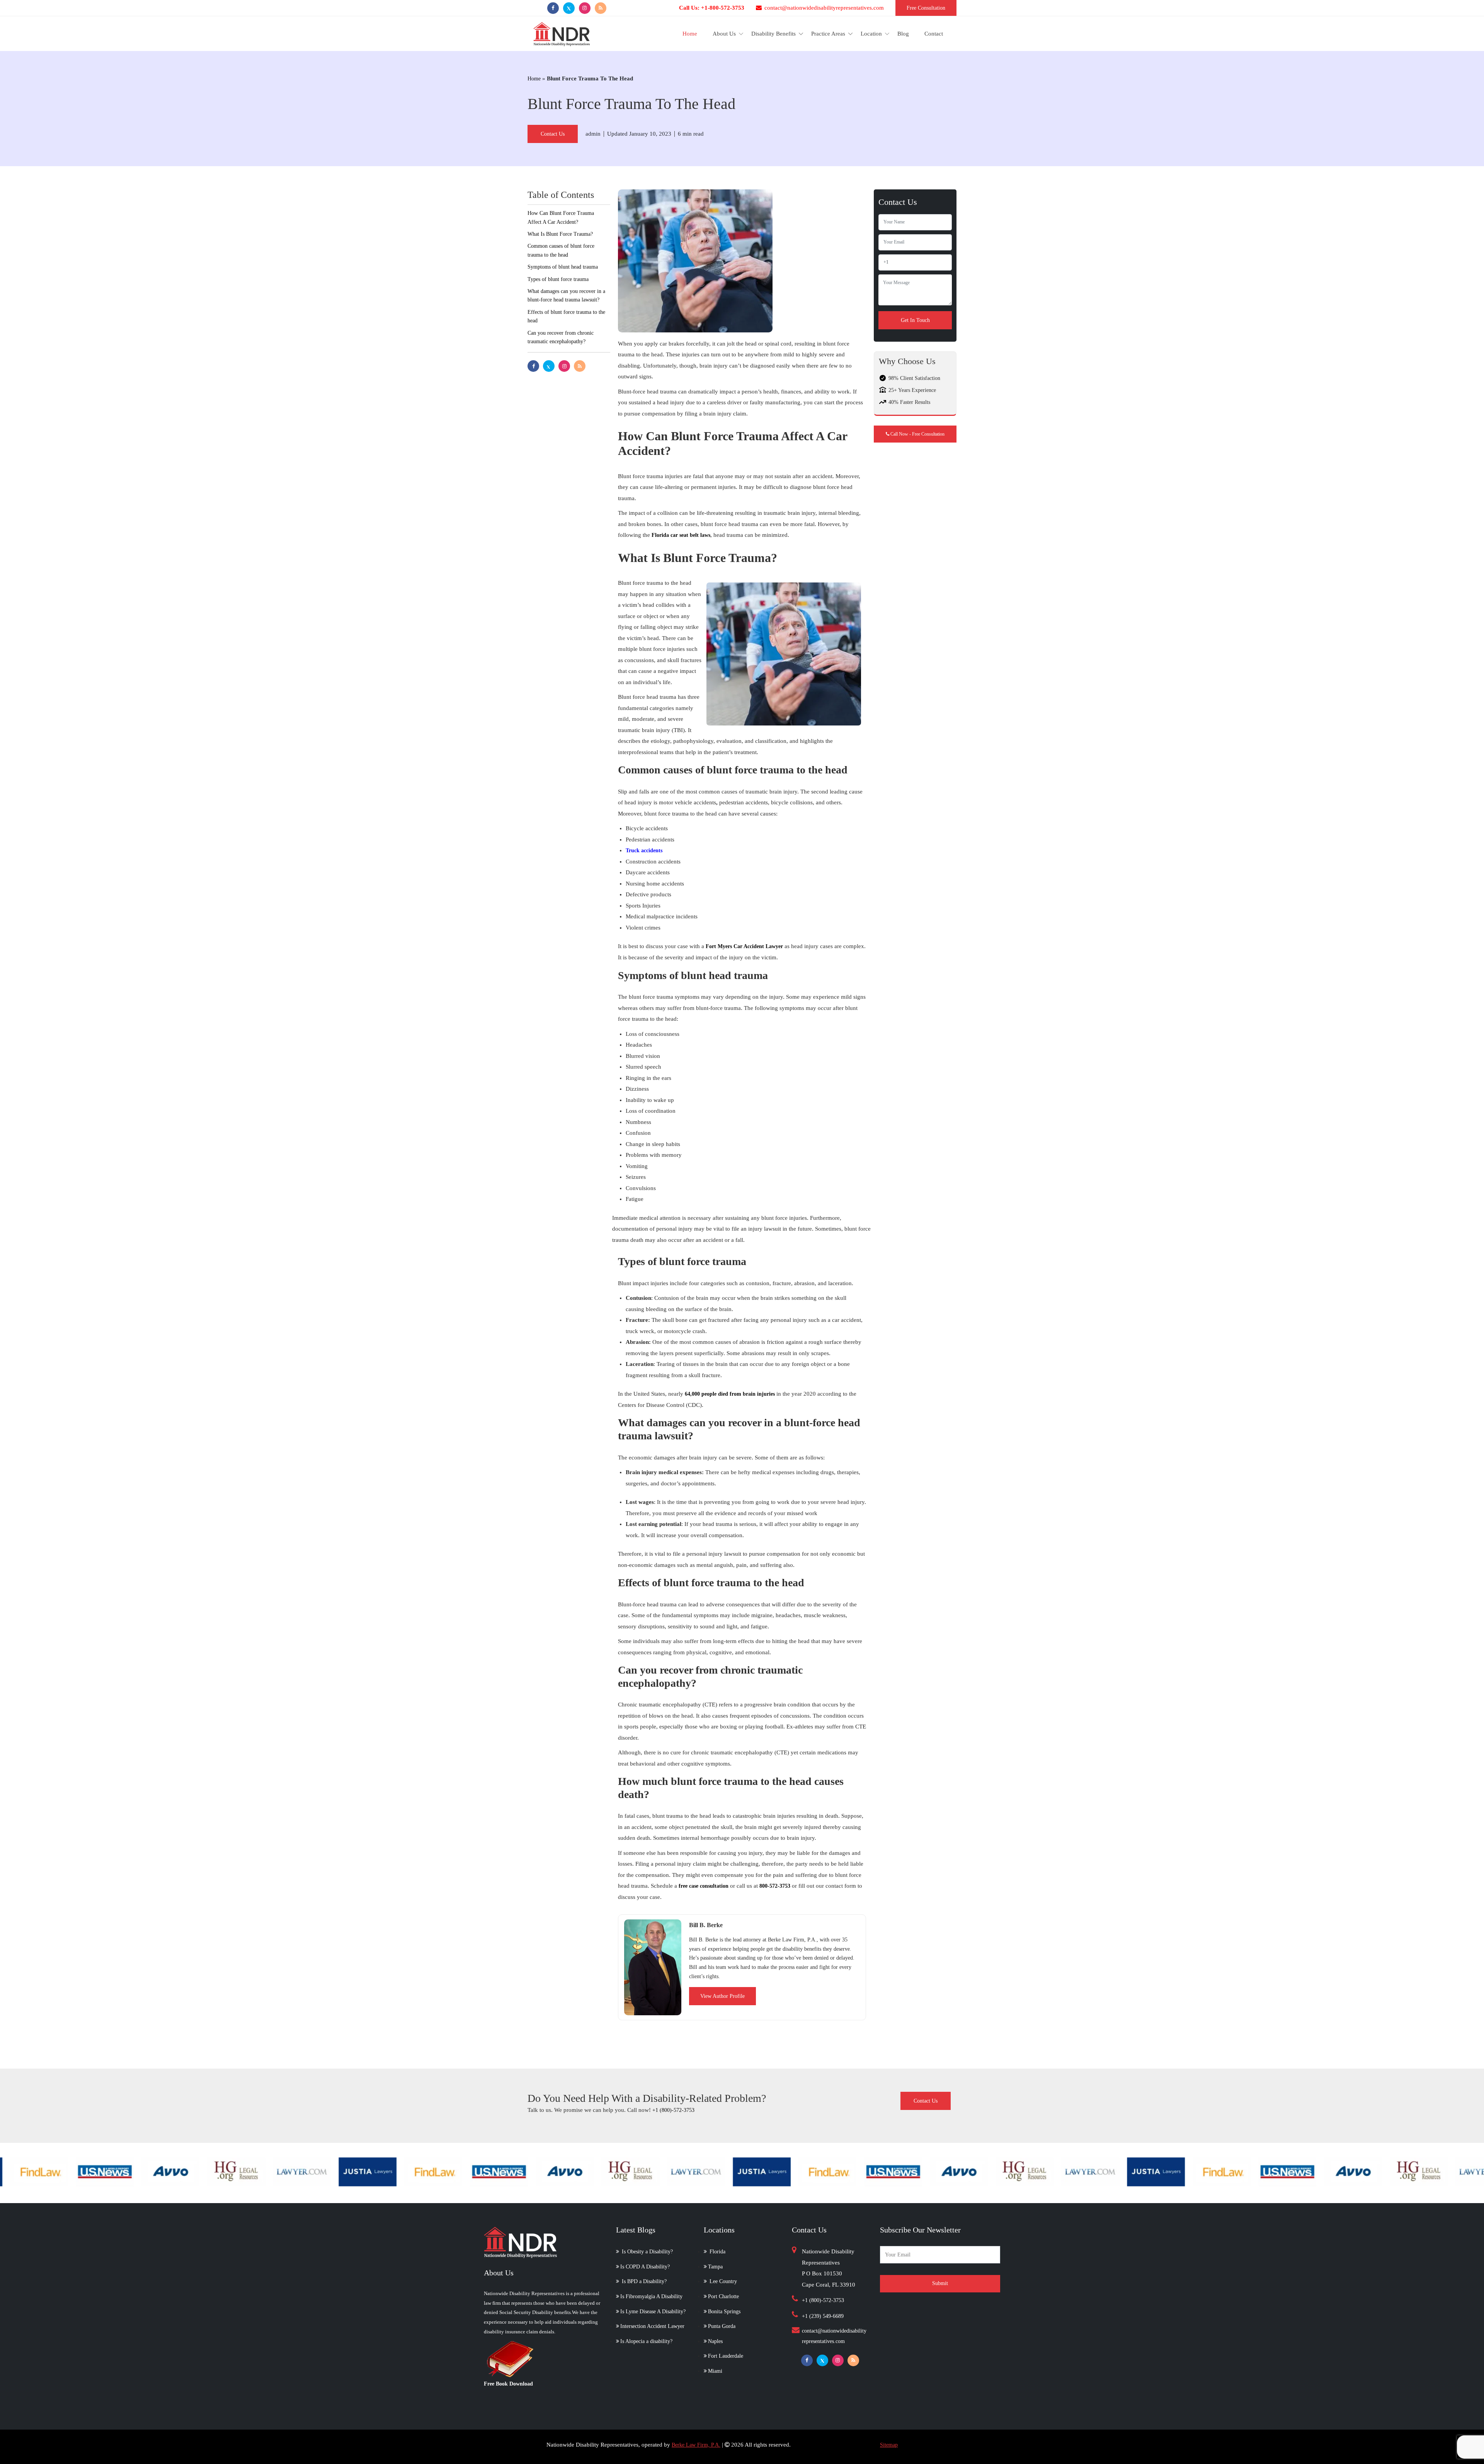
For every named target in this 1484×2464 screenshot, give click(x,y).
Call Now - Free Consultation (917, 434)
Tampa (715, 2267)
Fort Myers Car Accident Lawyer (744, 946)
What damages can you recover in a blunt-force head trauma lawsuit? (566, 295)
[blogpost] (601, 8)
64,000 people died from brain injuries (730, 1394)
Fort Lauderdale (726, 2356)
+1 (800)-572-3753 (673, 2110)
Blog (903, 34)
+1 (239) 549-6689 (823, 2316)
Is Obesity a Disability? (647, 2252)
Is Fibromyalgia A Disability (651, 2296)
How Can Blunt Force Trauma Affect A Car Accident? (561, 217)
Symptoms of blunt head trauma (563, 267)
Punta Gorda (722, 2326)
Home (690, 34)
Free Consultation (926, 8)
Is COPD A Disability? (645, 2267)
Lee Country (722, 2281)
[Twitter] (569, 8)
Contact (934, 34)
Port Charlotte (723, 2296)
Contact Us (553, 134)
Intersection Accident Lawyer (652, 2326)
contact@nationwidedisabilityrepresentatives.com (823, 8)
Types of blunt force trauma (558, 279)
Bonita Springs (724, 2312)
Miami (715, 2371)
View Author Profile (722, 1996)
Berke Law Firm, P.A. (696, 2445)
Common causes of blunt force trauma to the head (561, 250)
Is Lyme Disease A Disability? (653, 2312)
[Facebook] (553, 8)
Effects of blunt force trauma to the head (566, 316)
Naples (715, 2341)
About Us (724, 34)
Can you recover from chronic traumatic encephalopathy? (561, 337)
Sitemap (889, 2445)
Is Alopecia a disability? (646, 2341)
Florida (717, 2252)
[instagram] (585, 8)
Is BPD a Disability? (643, 2281)
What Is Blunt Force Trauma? (560, 234)
